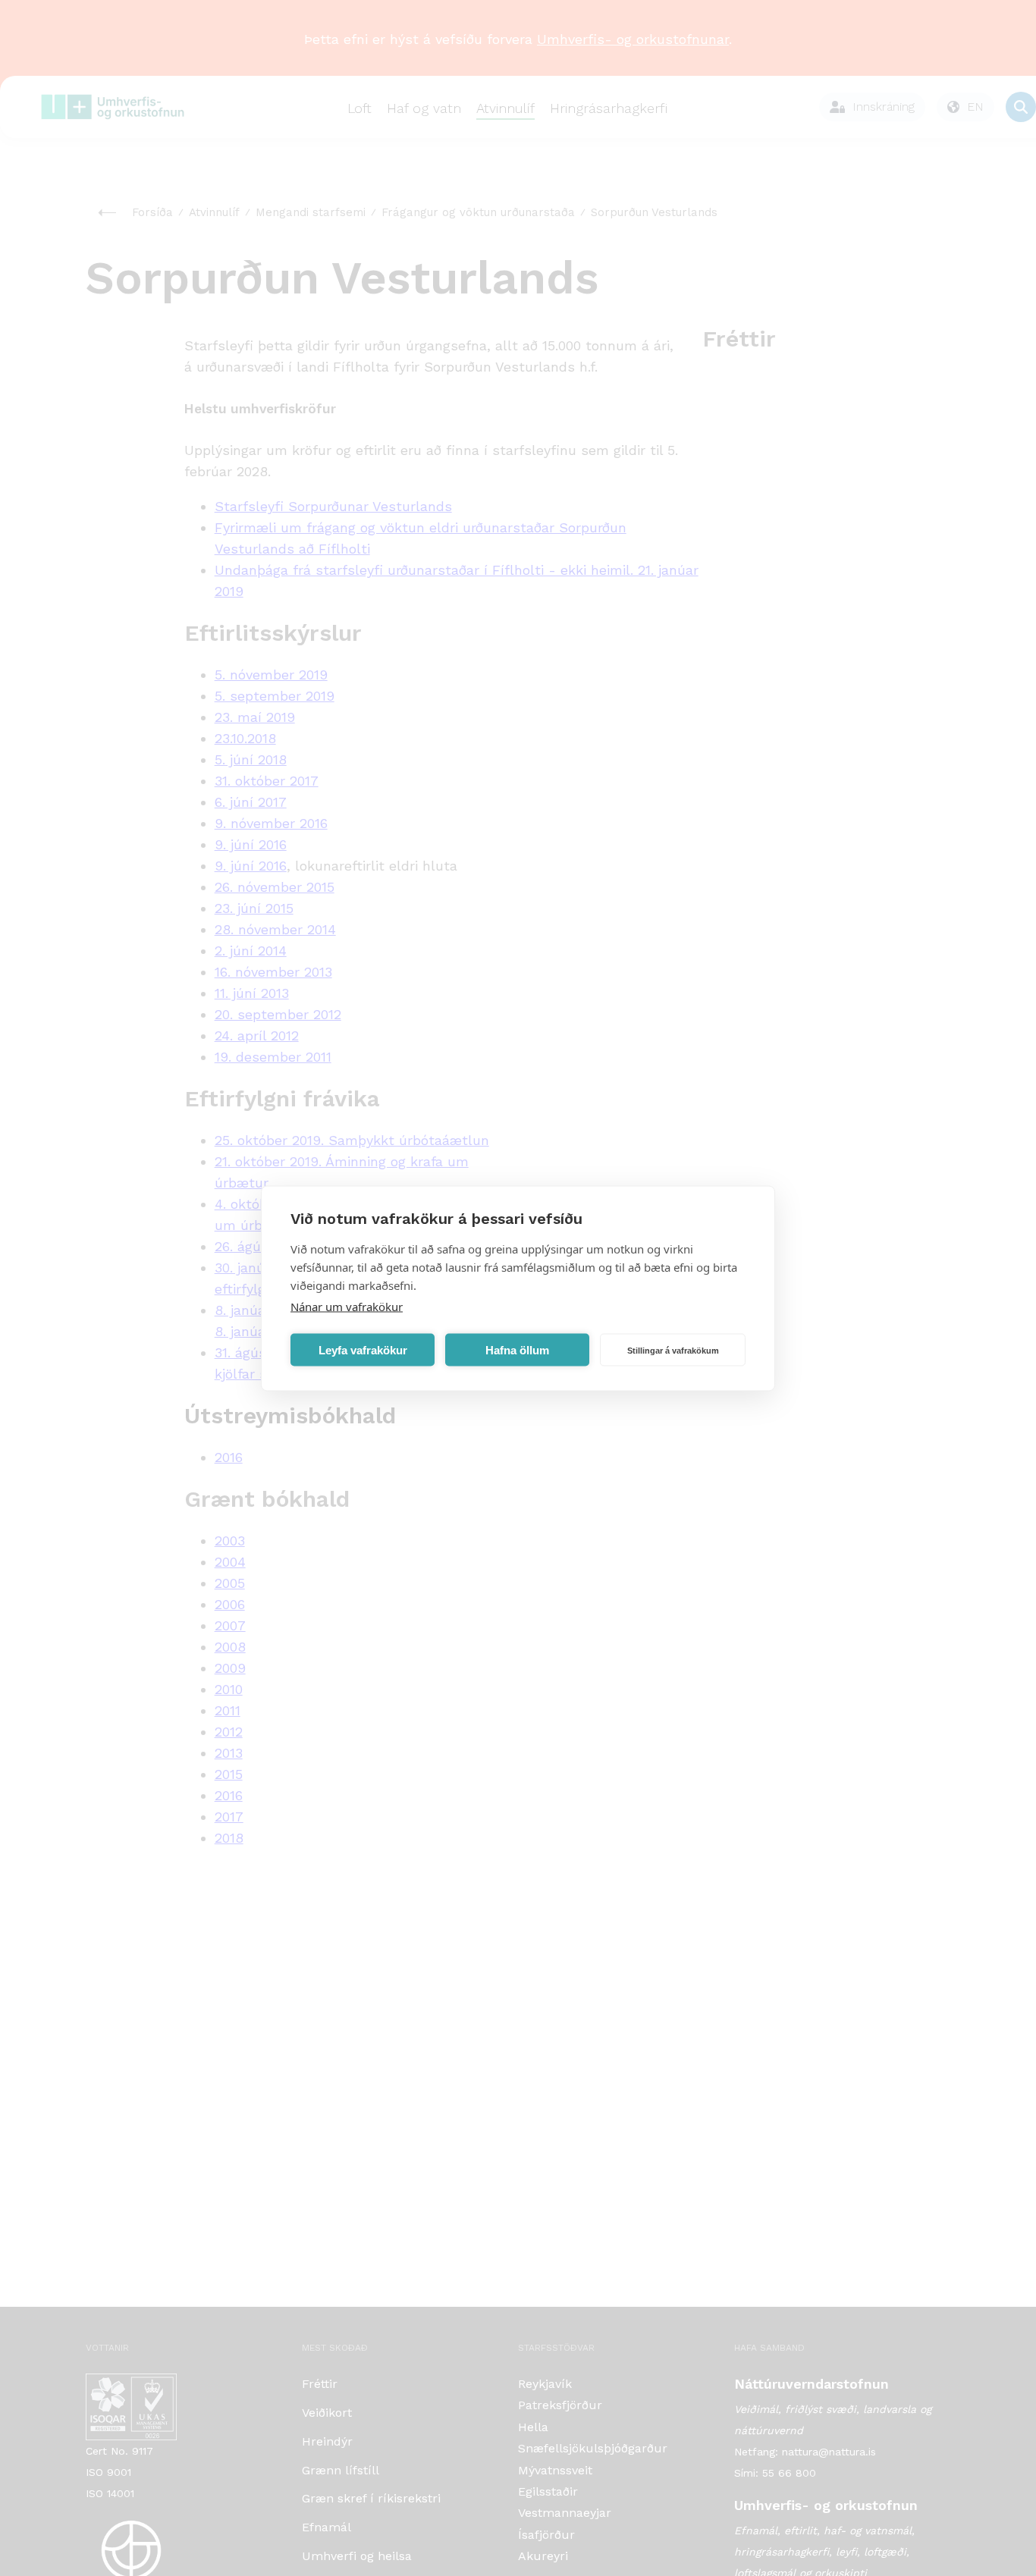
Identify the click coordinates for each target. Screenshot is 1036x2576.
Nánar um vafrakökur (347, 1306)
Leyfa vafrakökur (363, 1349)
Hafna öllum (517, 1349)
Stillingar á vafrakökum (673, 1350)
